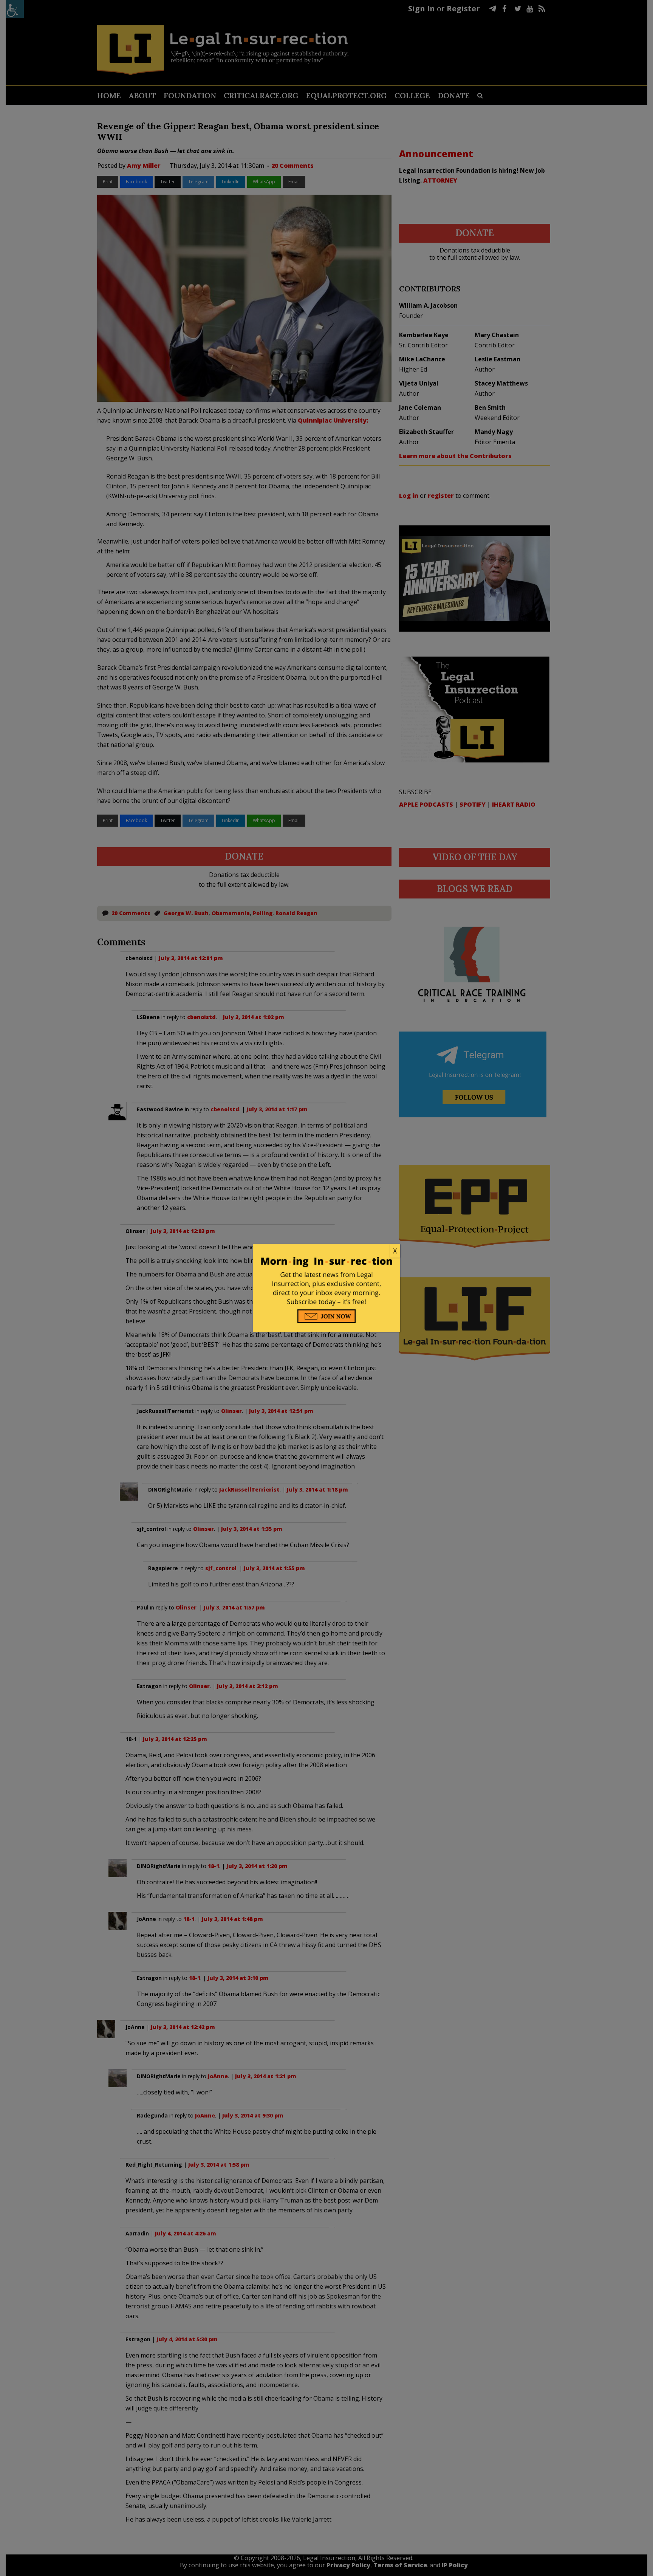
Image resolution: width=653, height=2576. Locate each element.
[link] (326, 1251)
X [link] (395, 1251)
